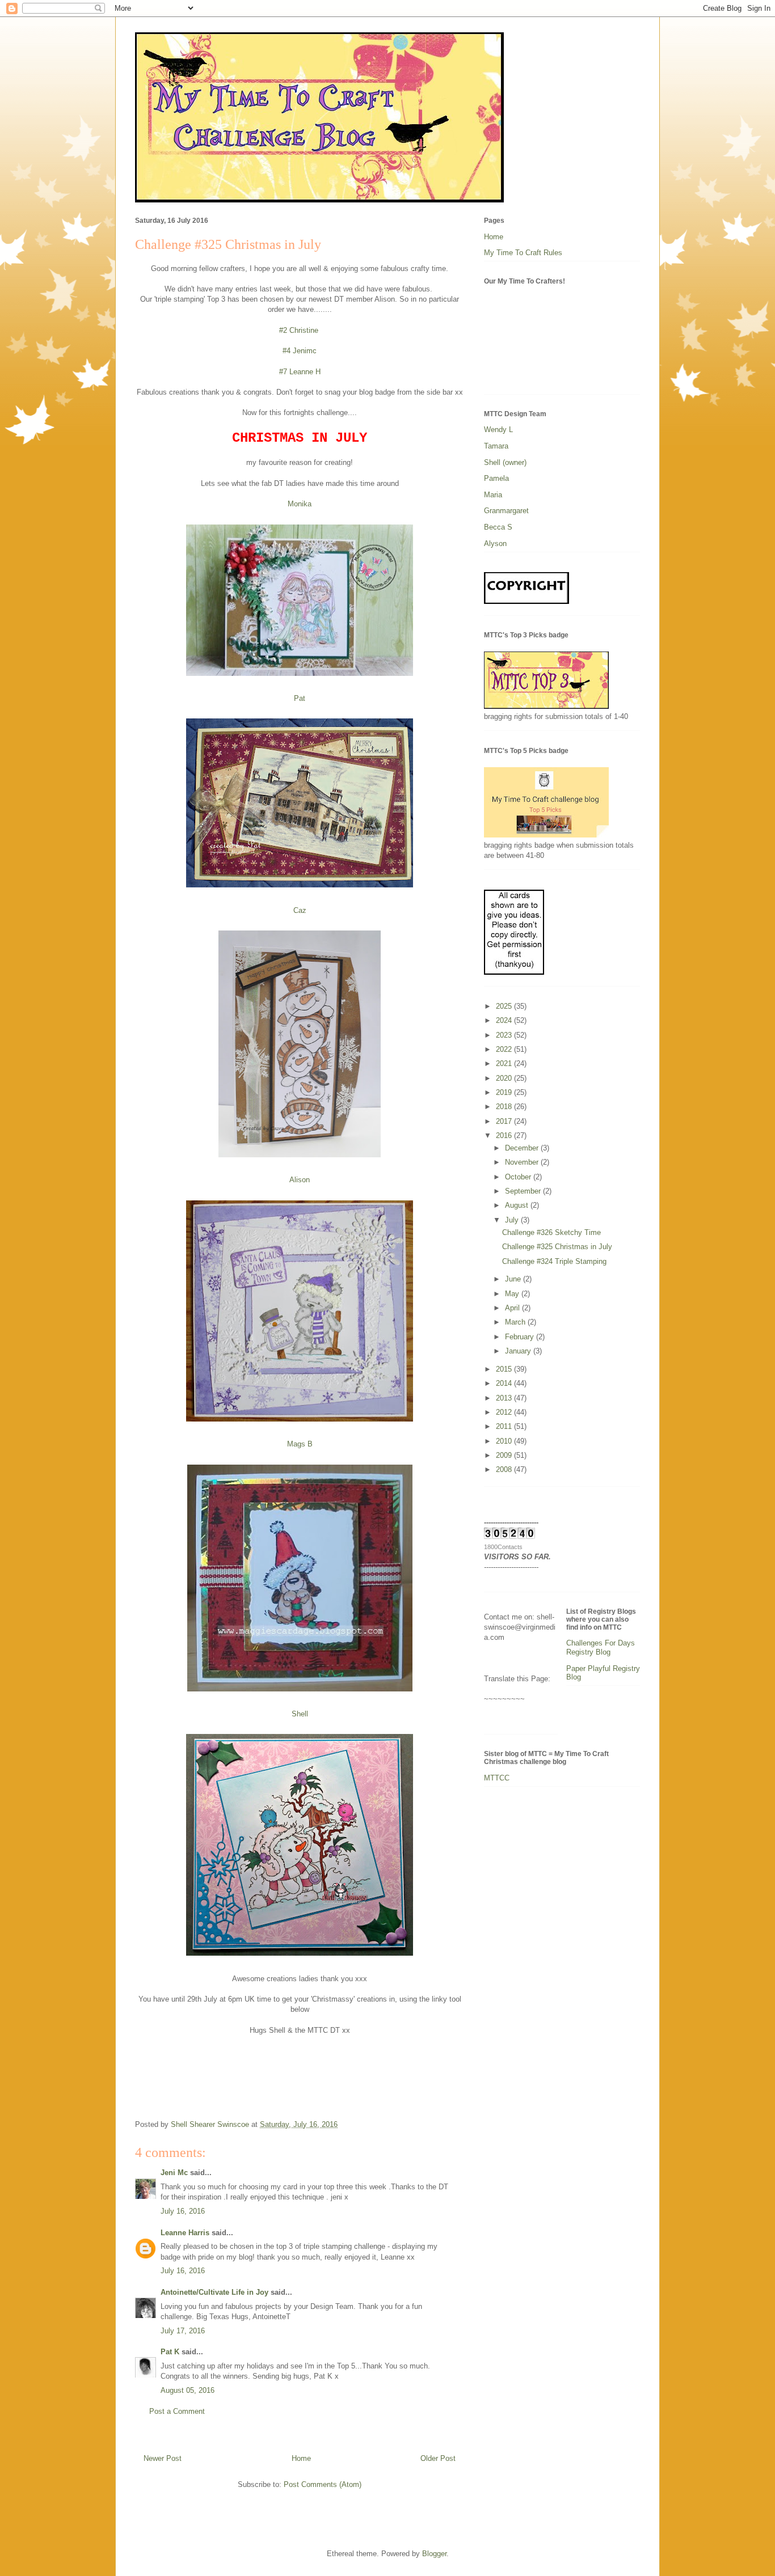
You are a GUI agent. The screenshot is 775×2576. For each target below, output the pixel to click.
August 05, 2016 (188, 2390)
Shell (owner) (505, 462)
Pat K (170, 2352)
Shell (300, 1714)
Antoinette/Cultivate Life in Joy (214, 2292)
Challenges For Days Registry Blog (601, 1647)
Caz (300, 910)
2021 (505, 1063)
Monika (300, 504)
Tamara (496, 446)
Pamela (496, 478)
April (513, 1308)
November (523, 1162)
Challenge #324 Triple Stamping (554, 1261)
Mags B (300, 1444)
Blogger (434, 2554)
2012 (505, 1412)
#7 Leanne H (300, 372)
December (523, 1148)
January (519, 1351)
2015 (505, 1369)
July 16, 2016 (183, 2211)
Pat (300, 698)
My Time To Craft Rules (523, 253)
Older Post (438, 2458)
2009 (505, 1455)
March (516, 1322)
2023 (505, 1035)
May (513, 1294)
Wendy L (498, 430)
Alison (300, 1180)
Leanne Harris (185, 2233)
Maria (493, 495)
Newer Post (163, 2458)
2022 (505, 1049)
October (519, 1177)
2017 (505, 1121)
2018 (505, 1107)
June (514, 1279)
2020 (505, 1078)
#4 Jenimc (300, 351)
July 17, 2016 (183, 2331)
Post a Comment (177, 2411)
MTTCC (497, 1778)
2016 (505, 1135)
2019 (505, 1092)
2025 (505, 1006)
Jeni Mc (174, 2173)
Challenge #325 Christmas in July (557, 1247)
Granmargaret (506, 511)
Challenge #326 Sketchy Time (551, 1232)
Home (301, 2458)
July (513, 1220)
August (518, 1205)
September (524, 1191)
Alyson (495, 543)
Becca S (498, 527)
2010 (505, 1441)
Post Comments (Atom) (323, 2484)
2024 (505, 1020)
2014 (505, 1383)
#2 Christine (300, 330)
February (521, 1337)
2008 (505, 1469)
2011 (505, 1426)
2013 (505, 1398)
